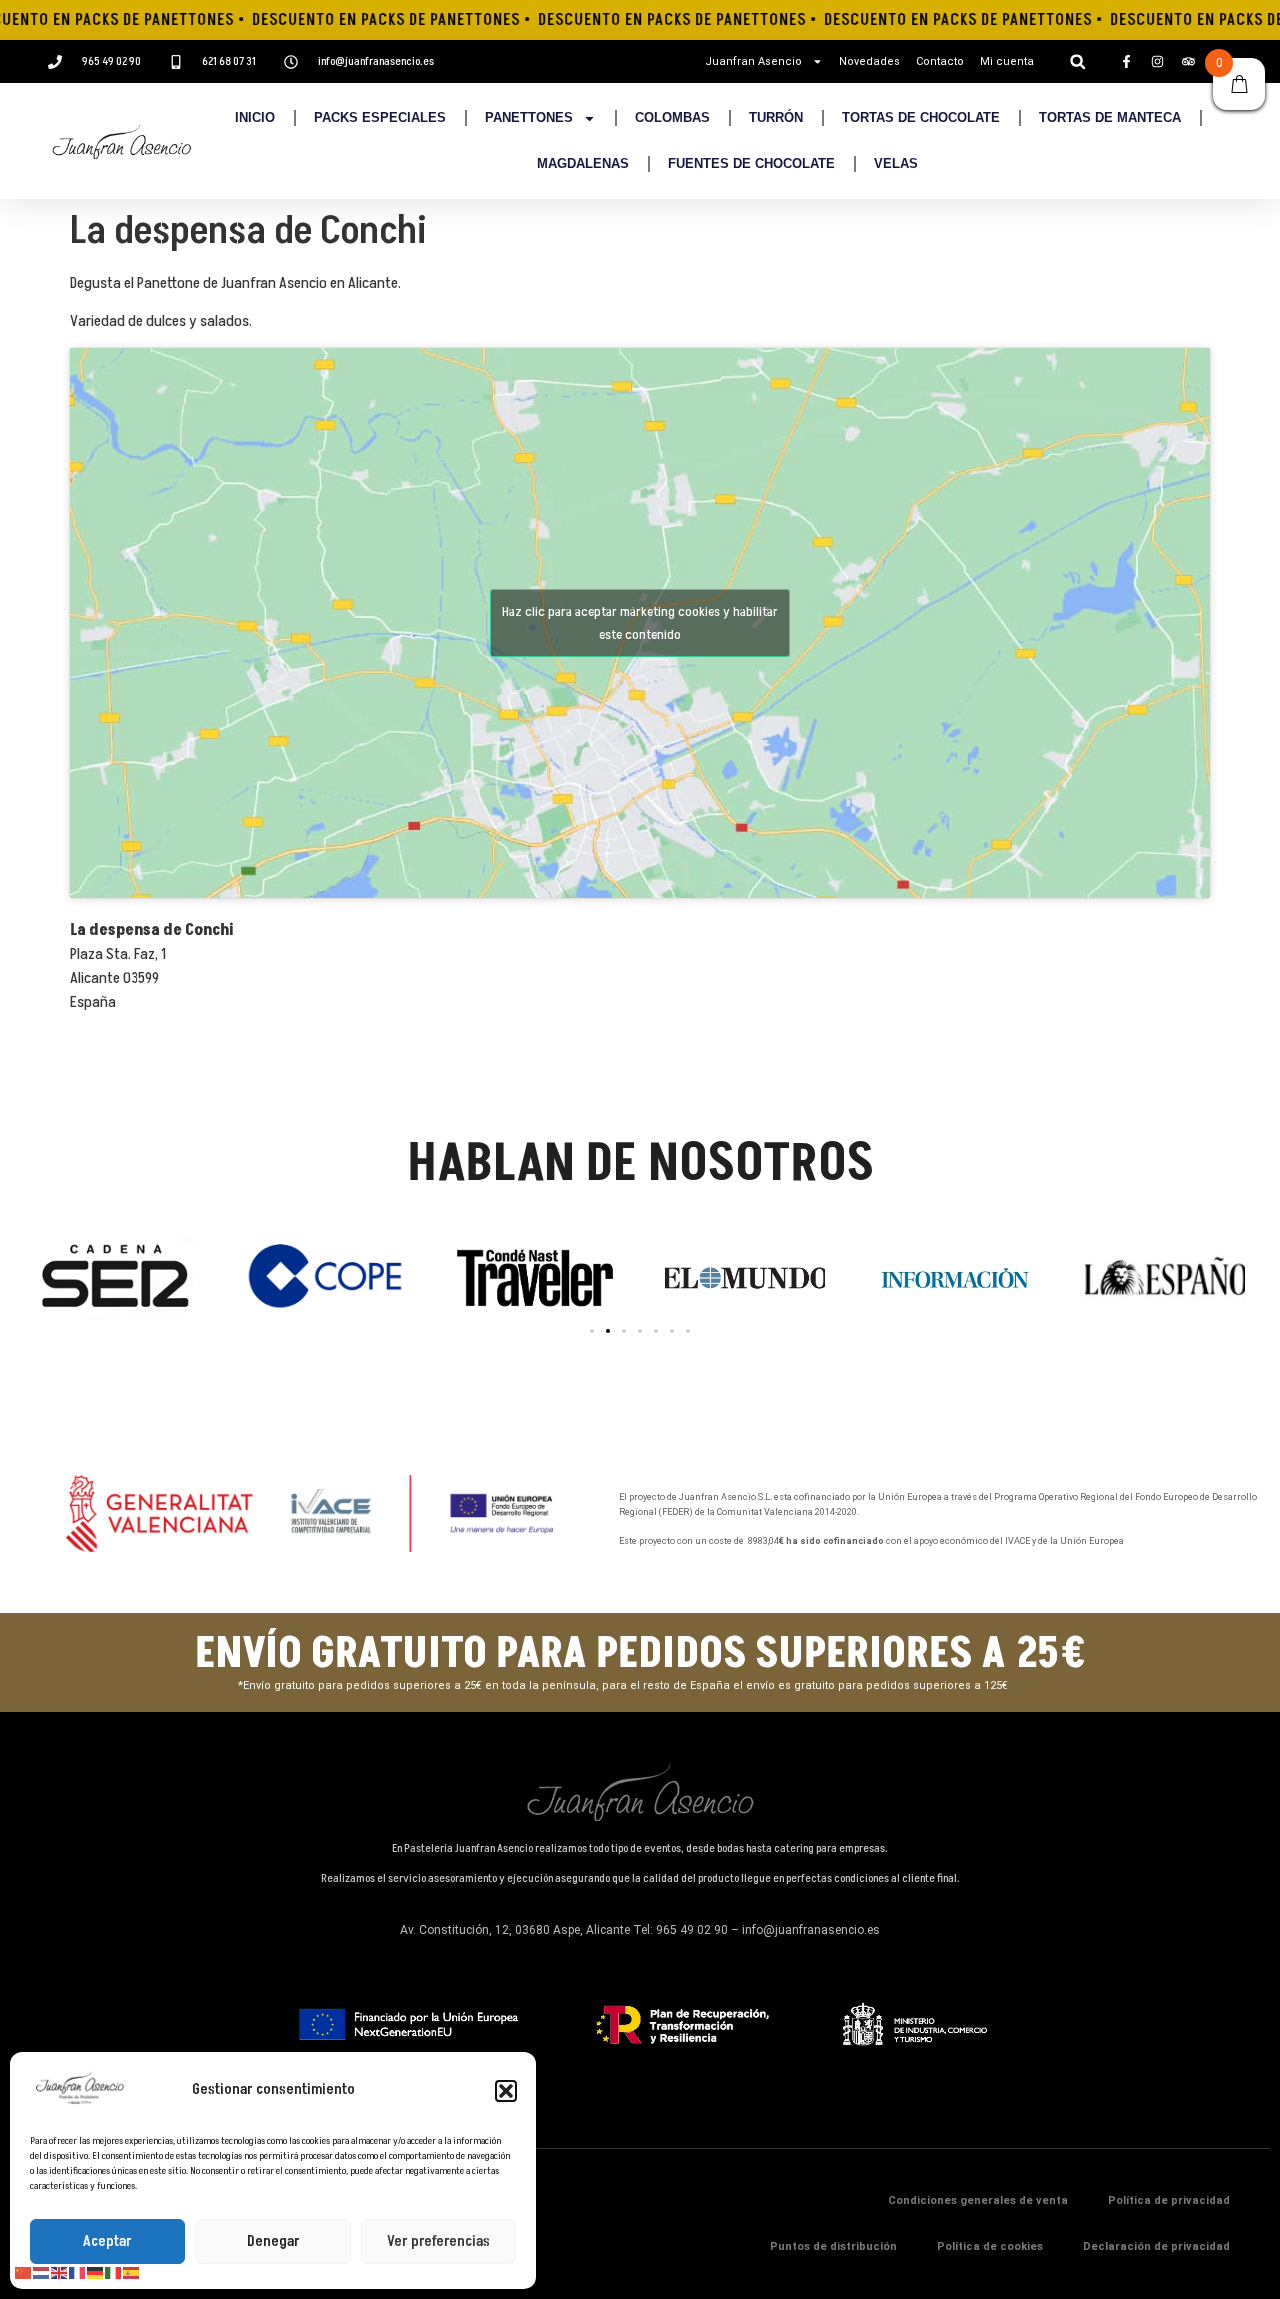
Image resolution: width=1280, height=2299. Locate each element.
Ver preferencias (438, 2241)
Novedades (869, 61)
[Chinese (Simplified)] (24, 2272)
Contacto (940, 61)
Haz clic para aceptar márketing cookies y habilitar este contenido (640, 623)
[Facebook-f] (1126, 62)
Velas (896, 163)
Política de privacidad (1169, 2200)
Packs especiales (380, 117)
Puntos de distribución (833, 2246)
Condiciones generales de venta (978, 2200)
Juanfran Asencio (753, 61)
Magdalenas (583, 163)
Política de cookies (990, 2246)
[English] (60, 2272)
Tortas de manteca (1110, 117)
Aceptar (107, 2241)
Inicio (255, 117)
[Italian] (114, 2272)
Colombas (672, 117)
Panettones (529, 117)
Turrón (776, 117)
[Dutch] (42, 2272)
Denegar (273, 2241)
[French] (78, 2272)
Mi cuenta (1007, 61)
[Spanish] (132, 2272)
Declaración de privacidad (1156, 2246)
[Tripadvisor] (1188, 62)
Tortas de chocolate (921, 117)
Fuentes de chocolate (751, 163)
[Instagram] (1157, 62)
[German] (96, 2272)
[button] (506, 2091)
